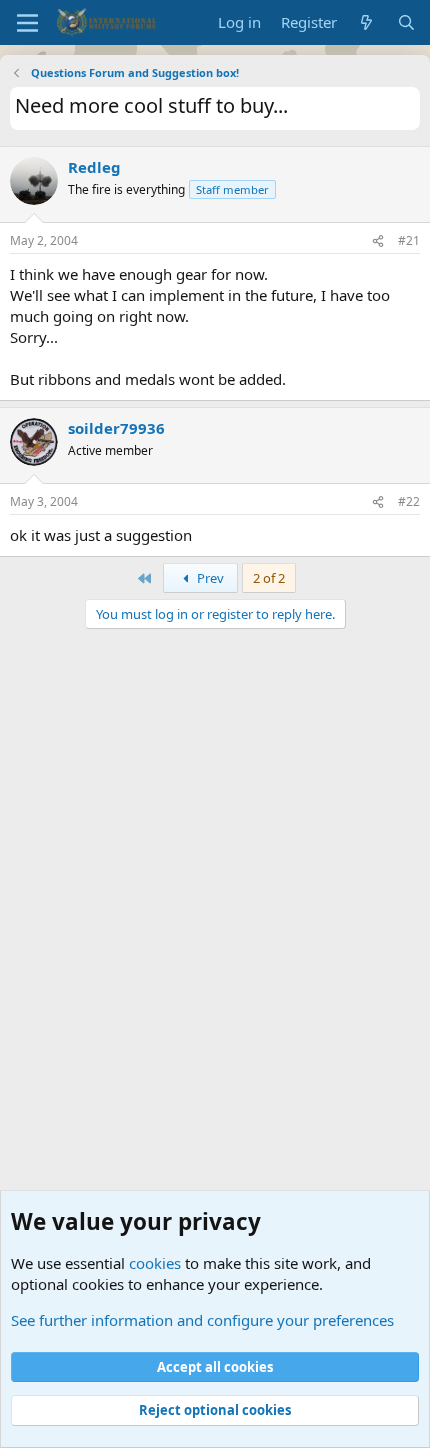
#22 (409, 501)
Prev (209, 578)
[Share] (378, 241)
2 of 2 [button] (269, 578)
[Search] (406, 22)
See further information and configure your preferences (202, 1320)
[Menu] (27, 23)
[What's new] (366, 22)
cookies (155, 1263)
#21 (409, 240)
